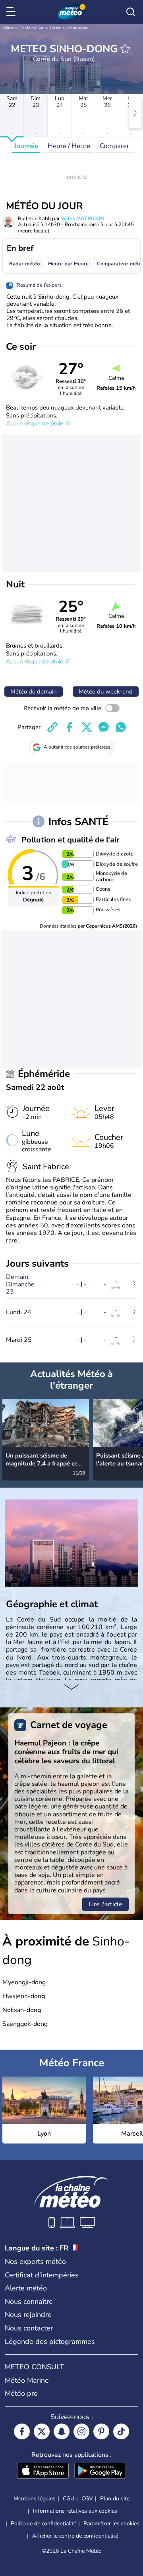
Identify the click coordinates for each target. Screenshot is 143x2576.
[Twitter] (42, 2431)
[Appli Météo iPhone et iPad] (43, 2471)
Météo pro (21, 2393)
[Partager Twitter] (87, 727)
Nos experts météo (35, 2262)
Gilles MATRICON (83, 219)
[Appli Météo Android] (100, 2471)
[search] (131, 12)
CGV (87, 2499)
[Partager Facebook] (70, 727)
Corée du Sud (32, 28)
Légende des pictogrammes (50, 2342)
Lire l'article (105, 1904)
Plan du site (115, 2499)
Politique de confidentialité (43, 2524)
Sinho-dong (78, 28)
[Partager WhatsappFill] (121, 727)
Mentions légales (35, 2499)
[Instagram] (81, 2431)
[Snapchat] (62, 2431)
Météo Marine (27, 2380)
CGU (69, 2499)
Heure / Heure (69, 146)
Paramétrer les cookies (111, 2524)
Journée (26, 146)
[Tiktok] (121, 2431)
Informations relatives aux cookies (75, 2511)
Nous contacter (29, 2328)
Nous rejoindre (28, 2315)
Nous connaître (29, 2302)
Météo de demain (34, 692)
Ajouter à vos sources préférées (77, 747)
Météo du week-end (106, 692)
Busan (56, 28)
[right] (135, 113)
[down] (71, 1688)
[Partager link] (52, 727)
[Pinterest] (101, 2431)
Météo (8, 28)
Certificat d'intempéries (42, 2275)
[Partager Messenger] (104, 727)
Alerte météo (26, 2288)
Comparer (114, 146)
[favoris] (125, 49)
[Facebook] (22, 2431)
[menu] (12, 12)
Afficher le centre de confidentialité (75, 2536)
